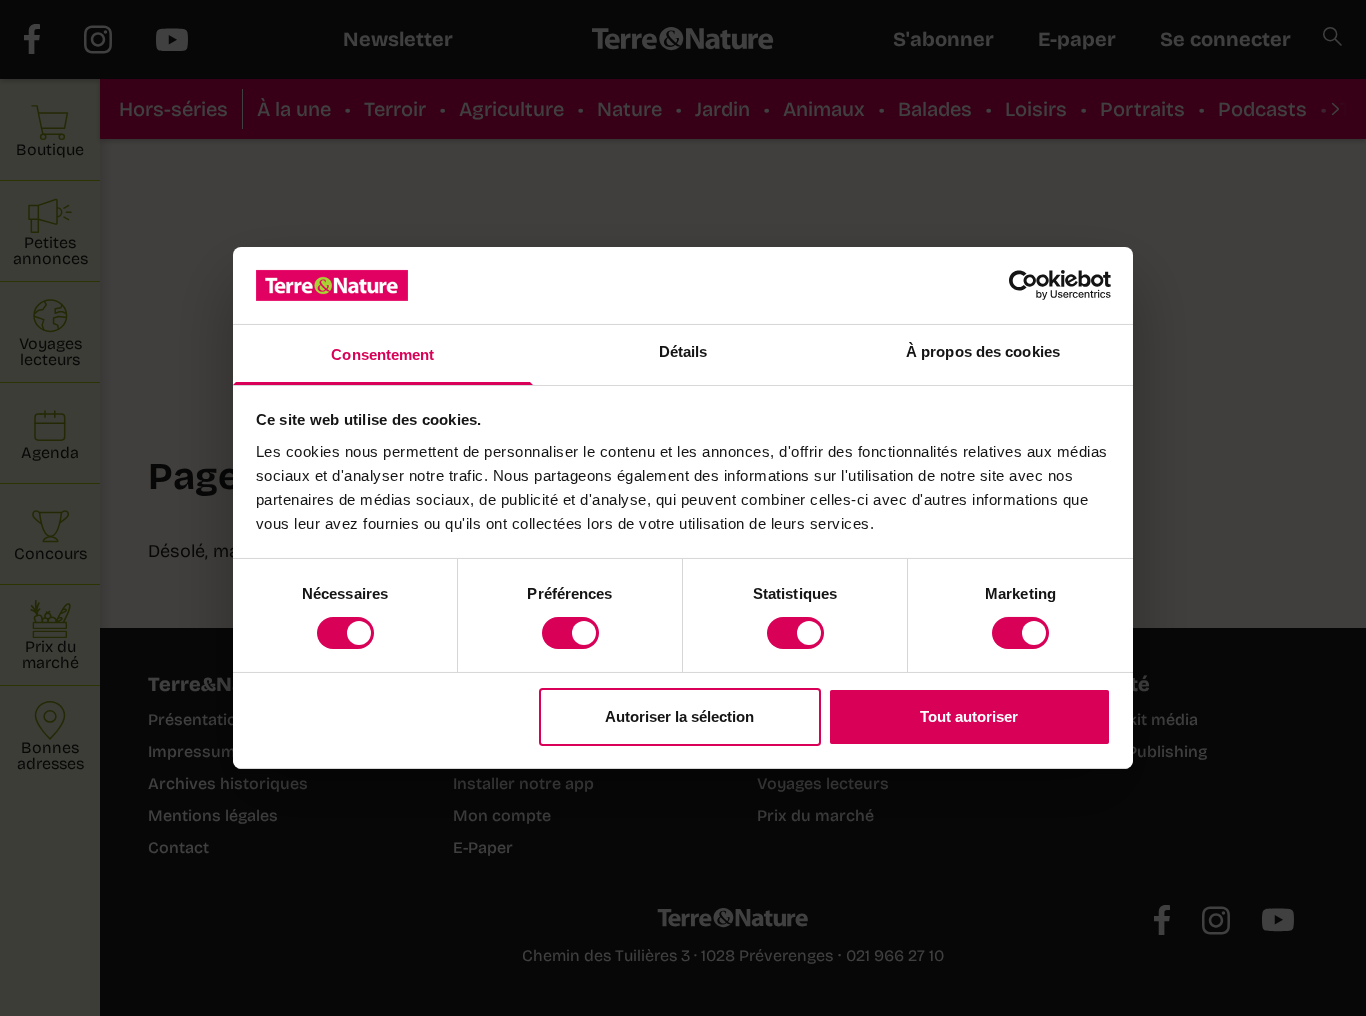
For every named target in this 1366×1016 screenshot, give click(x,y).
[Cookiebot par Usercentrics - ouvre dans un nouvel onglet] (1023, 285)
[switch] (570, 633)
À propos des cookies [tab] (983, 351)
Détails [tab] (683, 351)
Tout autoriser (969, 716)
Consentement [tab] (382, 354)
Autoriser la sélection (679, 716)
